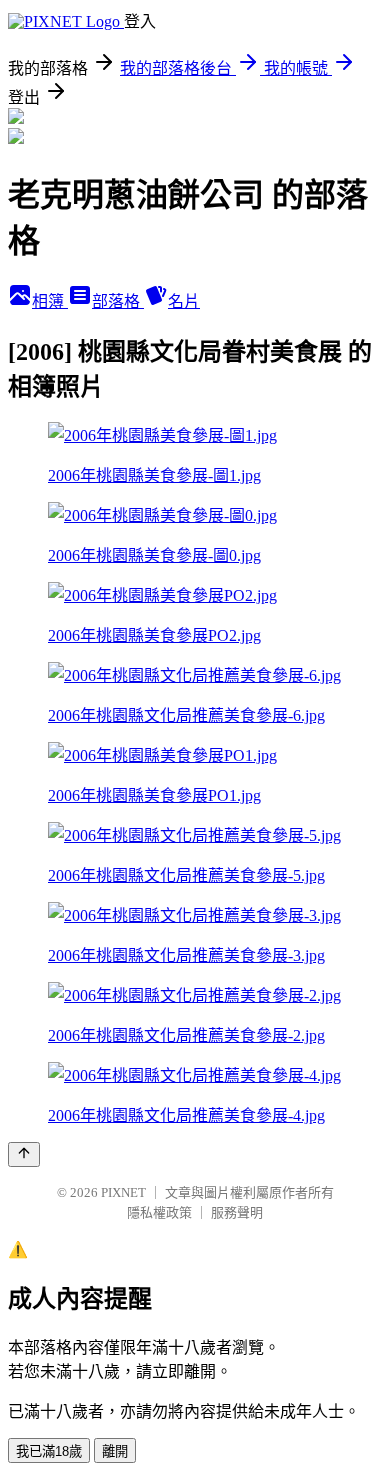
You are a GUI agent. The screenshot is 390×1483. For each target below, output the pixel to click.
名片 (184, 301)
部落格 (118, 301)
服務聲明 (237, 1212)
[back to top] (24, 1154)
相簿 (50, 301)
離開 (115, 1451)
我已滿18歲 (49, 1451)
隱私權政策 (159, 1212)
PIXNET (123, 1192)
